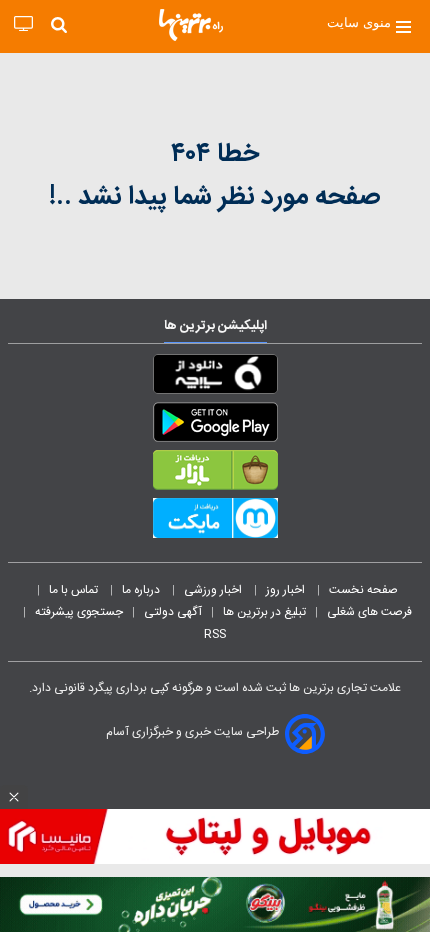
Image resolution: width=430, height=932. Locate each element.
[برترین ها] (191, 25)
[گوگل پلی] (215, 426)
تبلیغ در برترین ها (264, 612)
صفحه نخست (363, 590)
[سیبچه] (215, 378)
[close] (14, 797)
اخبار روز (287, 590)
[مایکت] (215, 522)
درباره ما (142, 590)
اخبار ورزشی (214, 590)
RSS (215, 634)
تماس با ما (75, 590)
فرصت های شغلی (369, 612)
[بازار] (215, 474)
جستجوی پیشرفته (79, 612)
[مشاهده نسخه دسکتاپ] (23, 24)
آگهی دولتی (173, 612)
